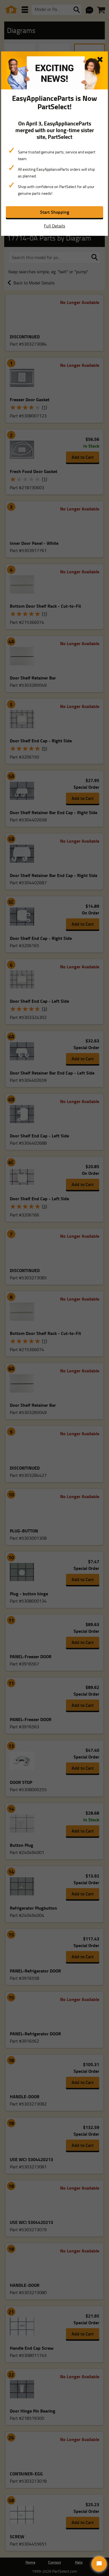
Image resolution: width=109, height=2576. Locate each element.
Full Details (54, 226)
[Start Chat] (99, 2564)
